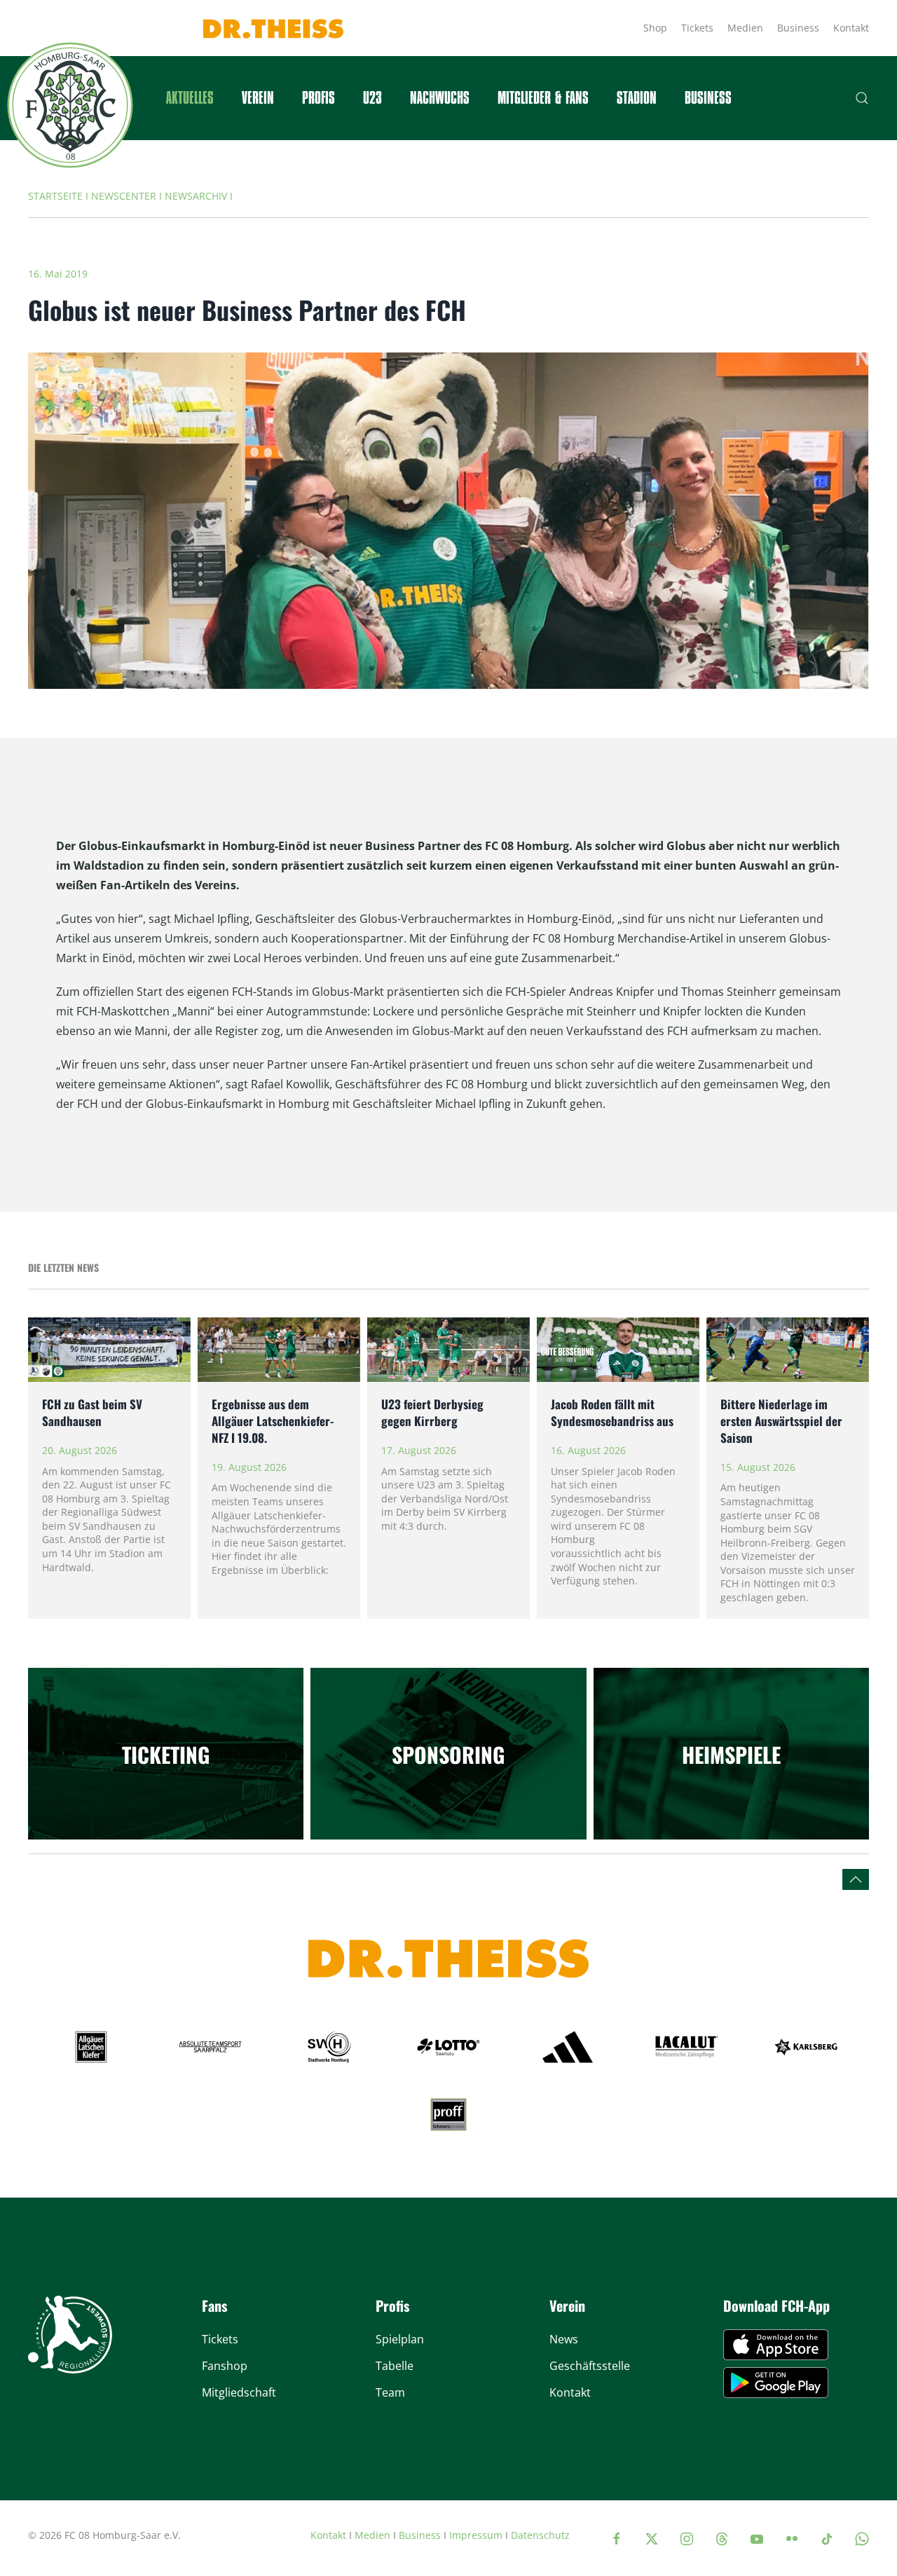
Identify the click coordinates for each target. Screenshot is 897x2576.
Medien (745, 28)
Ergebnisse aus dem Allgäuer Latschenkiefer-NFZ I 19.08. (273, 1421)
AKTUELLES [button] (190, 98)
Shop (655, 28)
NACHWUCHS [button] (440, 98)
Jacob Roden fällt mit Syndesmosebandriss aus (612, 1412)
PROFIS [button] (319, 98)
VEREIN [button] (258, 98)
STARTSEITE (55, 196)
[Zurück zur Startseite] (70, 105)
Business (798, 28)
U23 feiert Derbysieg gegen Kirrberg (432, 1412)
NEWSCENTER (124, 196)
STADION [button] (637, 98)
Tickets (697, 28)
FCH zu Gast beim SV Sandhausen (92, 1412)
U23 (372, 98)
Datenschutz (540, 2535)
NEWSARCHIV (196, 196)
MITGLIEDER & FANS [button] (543, 98)
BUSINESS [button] (708, 98)
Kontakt (851, 28)
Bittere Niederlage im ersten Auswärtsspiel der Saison (781, 1421)
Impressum (476, 2535)
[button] (862, 98)
